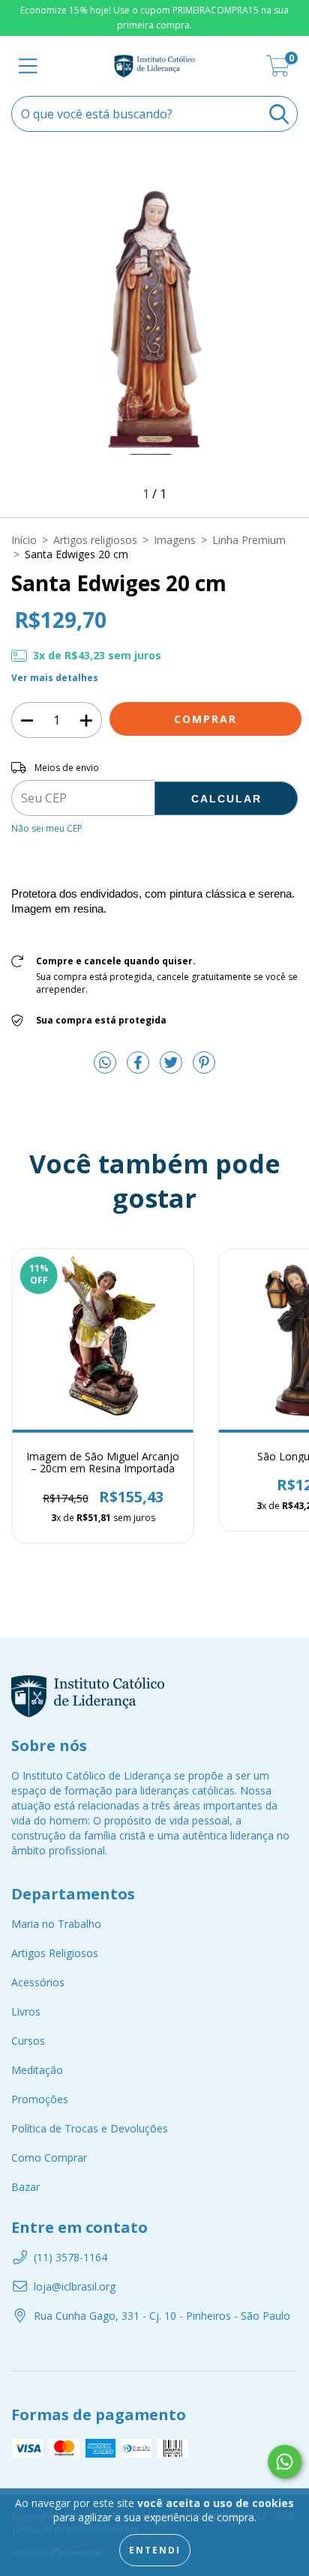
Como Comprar (49, 2158)
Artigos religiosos (95, 540)
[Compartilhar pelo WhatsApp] (105, 1063)
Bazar (25, 2187)
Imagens (175, 540)
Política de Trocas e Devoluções (90, 2128)
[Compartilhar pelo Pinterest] (204, 1068)
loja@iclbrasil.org (75, 2286)
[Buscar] (279, 114)
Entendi (155, 2550)
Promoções (40, 2099)
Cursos (28, 2041)
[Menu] (28, 66)
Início (24, 540)
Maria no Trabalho (56, 1924)
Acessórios (38, 1982)
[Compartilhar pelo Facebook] (139, 1068)
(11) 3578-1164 (70, 2257)
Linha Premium (249, 540)
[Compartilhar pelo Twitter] (172, 1068)
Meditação (37, 2070)
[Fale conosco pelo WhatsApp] (285, 2462)
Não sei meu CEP (47, 828)
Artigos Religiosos (55, 1953)
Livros (26, 2011)
